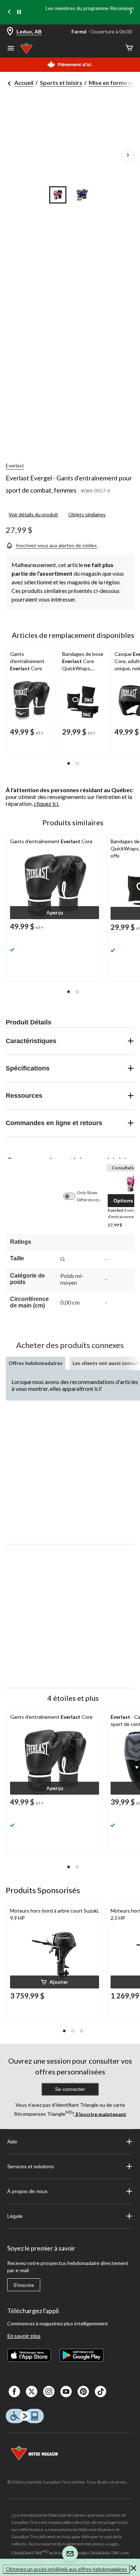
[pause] (19, 12)
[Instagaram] (49, 2392)
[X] (32, 2392)
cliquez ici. (46, 803)
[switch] (73, 1196)
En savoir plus (24, 2336)
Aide (12, 2142)
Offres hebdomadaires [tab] (36, 1363)
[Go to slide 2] (82, 195)
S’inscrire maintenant (100, 2114)
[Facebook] (14, 2392)
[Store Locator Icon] (10, 32)
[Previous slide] (9, 12)
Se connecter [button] (70, 2089)
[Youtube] (66, 2392)
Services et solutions (31, 2166)
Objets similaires (87, 514)
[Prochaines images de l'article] (128, 156)
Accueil (24, 83)
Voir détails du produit (33, 514)
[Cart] (129, 48)
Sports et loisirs (61, 83)
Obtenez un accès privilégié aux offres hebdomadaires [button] (66, 2569)
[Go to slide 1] (58, 195)
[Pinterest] (83, 2392)
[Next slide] (131, 12)
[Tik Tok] (101, 2392)
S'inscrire (24, 2285)
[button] (69, 763)
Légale (15, 2216)
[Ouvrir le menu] (11, 49)
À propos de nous (27, 2191)
